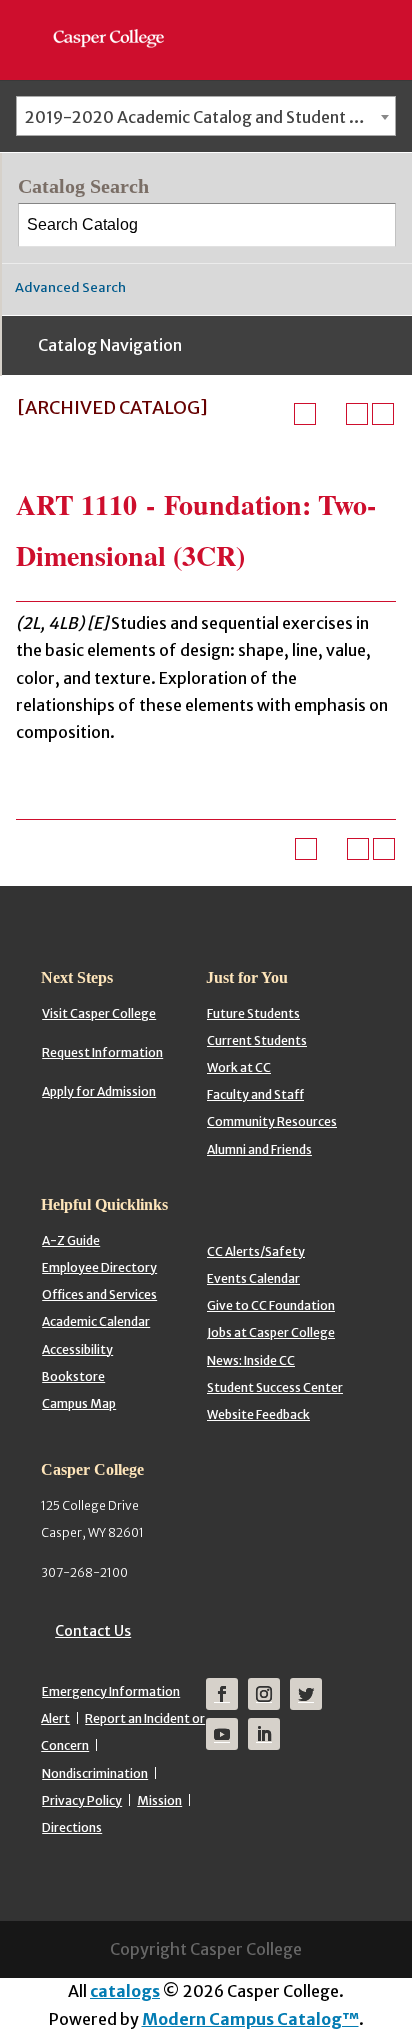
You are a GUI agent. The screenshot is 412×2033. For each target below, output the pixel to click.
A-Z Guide (71, 1240)
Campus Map (79, 1403)
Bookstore (73, 1376)
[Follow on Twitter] (306, 1694)
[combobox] (206, 116)
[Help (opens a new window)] (383, 414)
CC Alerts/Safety (256, 1251)
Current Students (257, 1040)
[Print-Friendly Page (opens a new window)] (357, 414)
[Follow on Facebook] (222, 1694)
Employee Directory (99, 1267)
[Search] (375, 225)
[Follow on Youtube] (222, 1734)
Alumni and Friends (259, 1149)
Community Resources (272, 1121)
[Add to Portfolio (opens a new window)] (305, 414)
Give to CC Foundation (271, 1305)
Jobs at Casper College (271, 1332)
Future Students (253, 1013)
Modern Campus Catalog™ (250, 2019)
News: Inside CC (251, 1360)
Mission (159, 1800)
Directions (72, 1827)
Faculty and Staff (255, 1094)
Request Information (102, 1052)
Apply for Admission (99, 1091)
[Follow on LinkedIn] (264, 1734)
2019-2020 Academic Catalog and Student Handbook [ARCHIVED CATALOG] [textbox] (210, 117)
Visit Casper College (99, 1013)
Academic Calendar (96, 1321)
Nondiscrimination (95, 1773)
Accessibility (77, 1349)
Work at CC (239, 1067)
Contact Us (93, 1631)
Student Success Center (275, 1387)
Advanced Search (70, 287)
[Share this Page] (331, 414)
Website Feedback (258, 1414)
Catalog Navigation (110, 345)
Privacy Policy (82, 1800)
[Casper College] (118, 20)
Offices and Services (99, 1294)
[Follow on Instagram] (264, 1694)
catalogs (125, 1991)
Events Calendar (253, 1278)
